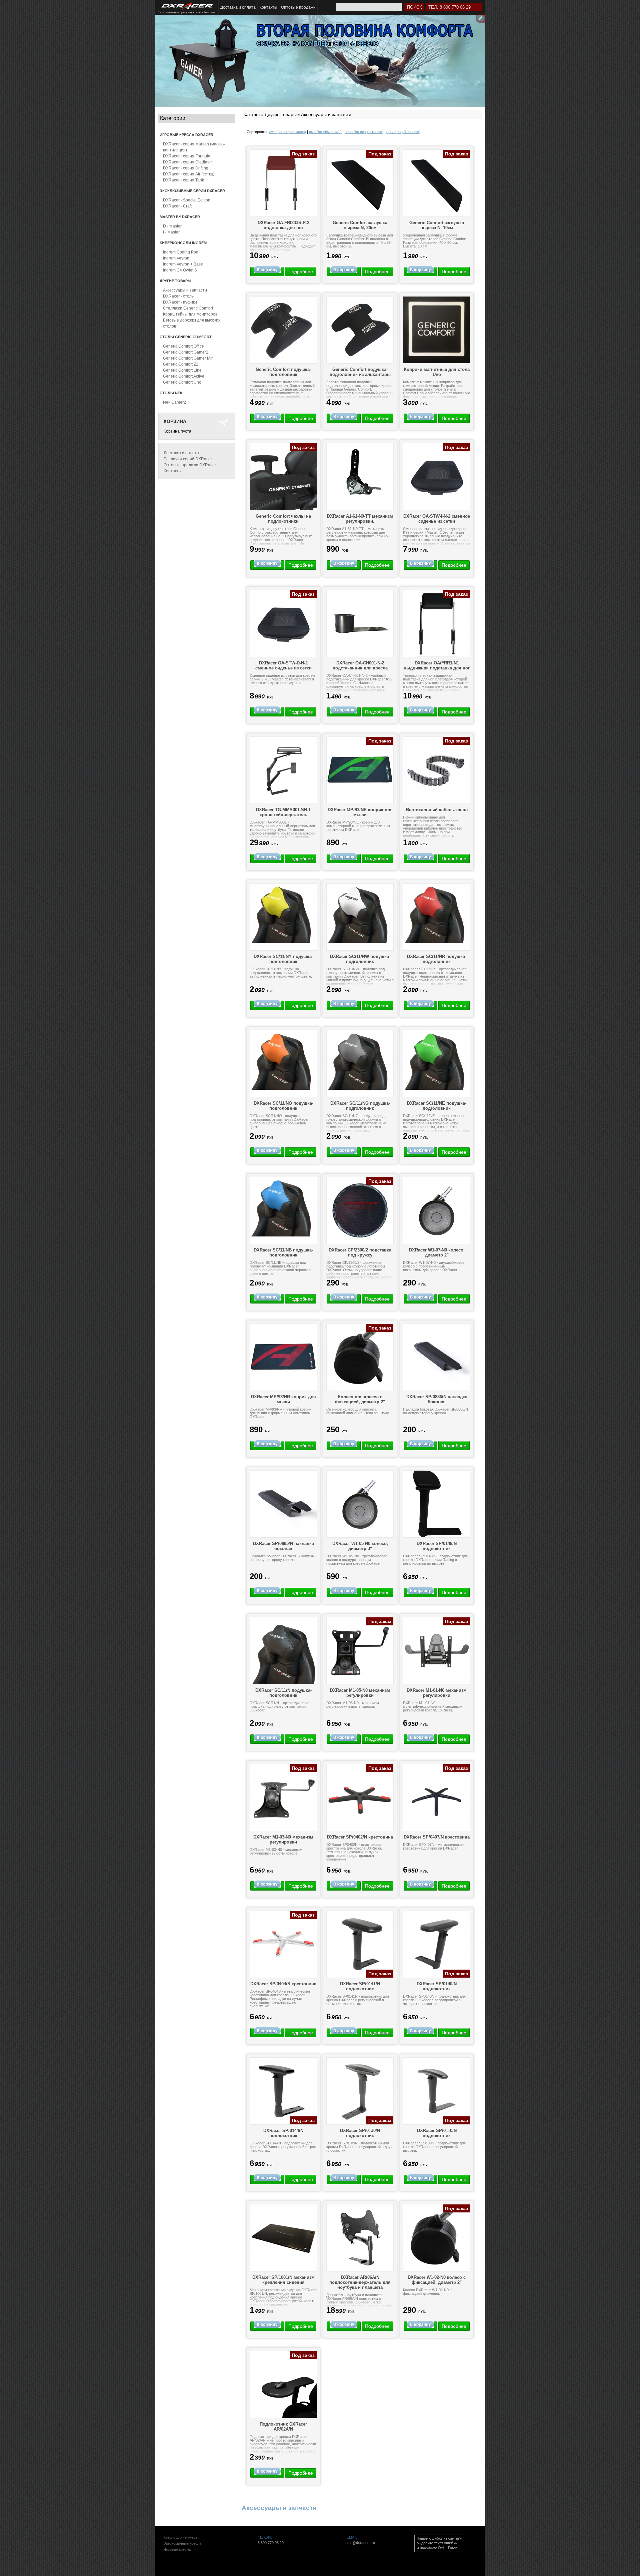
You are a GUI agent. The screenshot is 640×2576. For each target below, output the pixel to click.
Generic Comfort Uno (182, 382)
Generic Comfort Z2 (181, 364)
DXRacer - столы (179, 296)
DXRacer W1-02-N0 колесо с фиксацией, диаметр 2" (437, 2280)
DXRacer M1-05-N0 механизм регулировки (360, 1693)
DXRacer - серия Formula (187, 156)
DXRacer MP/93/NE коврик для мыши (360, 812)
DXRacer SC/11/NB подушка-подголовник (283, 1252)
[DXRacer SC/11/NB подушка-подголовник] (283, 1207)
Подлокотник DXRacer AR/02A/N (283, 2427)
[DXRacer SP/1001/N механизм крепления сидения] (283, 2238)
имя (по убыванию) (325, 132)
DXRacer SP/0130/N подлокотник (360, 2133)
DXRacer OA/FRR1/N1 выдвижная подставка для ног (437, 665)
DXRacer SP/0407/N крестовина (437, 1837)
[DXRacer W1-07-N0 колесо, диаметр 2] (437, 1210)
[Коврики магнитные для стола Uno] (437, 330)
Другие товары (281, 114)
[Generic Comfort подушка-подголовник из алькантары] (360, 330)
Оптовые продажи (298, 7)
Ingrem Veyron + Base (183, 264)
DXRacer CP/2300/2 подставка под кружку (360, 1252)
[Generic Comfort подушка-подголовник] (283, 330)
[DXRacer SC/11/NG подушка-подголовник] (360, 1060)
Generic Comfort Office (183, 346)
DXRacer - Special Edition (187, 200)
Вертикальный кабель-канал (437, 810)
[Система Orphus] (440, 2543)
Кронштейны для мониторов (190, 314)
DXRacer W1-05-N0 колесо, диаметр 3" (360, 1546)
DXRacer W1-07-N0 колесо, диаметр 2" (437, 1252)
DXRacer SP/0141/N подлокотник (360, 1986)
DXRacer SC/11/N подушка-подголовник (283, 1693)
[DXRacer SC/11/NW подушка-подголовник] (360, 913)
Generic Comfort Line (182, 370)
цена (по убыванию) (403, 132)
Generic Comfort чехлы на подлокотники (283, 519)
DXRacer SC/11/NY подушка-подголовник (283, 959)
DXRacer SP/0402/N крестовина (360, 1837)
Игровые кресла (177, 2549)
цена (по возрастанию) (364, 132)
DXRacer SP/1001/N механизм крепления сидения (283, 2280)
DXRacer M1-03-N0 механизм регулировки (283, 1840)
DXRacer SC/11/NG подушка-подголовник (360, 1106)
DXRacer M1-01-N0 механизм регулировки (437, 1693)
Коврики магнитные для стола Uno (437, 372)
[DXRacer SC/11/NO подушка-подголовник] (283, 1060)
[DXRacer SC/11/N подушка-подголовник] (283, 1651)
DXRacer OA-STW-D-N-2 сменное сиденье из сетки (283, 665)
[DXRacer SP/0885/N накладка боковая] (283, 1504)
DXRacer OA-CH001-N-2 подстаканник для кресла (360, 665)
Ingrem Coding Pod (181, 252)
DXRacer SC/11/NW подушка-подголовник (360, 959)
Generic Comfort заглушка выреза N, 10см (437, 225)
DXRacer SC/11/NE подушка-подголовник (437, 1106)
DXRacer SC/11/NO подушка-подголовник (283, 1106)
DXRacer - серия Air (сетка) (189, 174)
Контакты (268, 7)
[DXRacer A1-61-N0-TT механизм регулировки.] (360, 477)
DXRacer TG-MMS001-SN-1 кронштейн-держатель (283, 812)
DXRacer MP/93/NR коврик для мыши (283, 1399)
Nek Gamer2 (174, 402)
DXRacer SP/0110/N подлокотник (437, 2133)
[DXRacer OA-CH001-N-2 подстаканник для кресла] (360, 623)
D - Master (172, 226)
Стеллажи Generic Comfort (188, 308)
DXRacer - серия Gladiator (187, 162)
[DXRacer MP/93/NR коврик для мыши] (283, 1357)
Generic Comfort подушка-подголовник (283, 372)
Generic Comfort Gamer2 (186, 352)
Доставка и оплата (238, 7)
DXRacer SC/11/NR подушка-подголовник (437, 959)
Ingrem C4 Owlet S (180, 270)
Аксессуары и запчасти (185, 290)
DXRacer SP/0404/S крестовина (283, 1984)
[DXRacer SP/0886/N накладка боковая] (437, 1357)
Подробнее (301, 272)
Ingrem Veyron (176, 258)
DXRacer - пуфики (180, 302)
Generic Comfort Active (184, 376)
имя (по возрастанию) (287, 132)
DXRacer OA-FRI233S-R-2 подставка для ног (283, 225)
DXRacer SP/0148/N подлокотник (437, 1546)
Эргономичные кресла (182, 2543)
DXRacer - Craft (177, 206)
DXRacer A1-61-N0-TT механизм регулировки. (360, 519)
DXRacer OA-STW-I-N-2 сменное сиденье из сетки (437, 519)
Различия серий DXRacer (188, 459)
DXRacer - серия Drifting (186, 168)
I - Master (171, 232)
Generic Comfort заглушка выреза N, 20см (360, 225)
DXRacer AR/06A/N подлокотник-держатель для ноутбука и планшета (360, 2282)
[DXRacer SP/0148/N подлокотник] (437, 1504)
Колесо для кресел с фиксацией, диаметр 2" (360, 1399)
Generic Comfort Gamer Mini (189, 358)
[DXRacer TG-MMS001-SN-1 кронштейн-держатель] (283, 770)
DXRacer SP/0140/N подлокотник (437, 1986)
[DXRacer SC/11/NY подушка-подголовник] (283, 913)
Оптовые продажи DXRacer (190, 465)
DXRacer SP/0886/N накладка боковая (437, 1399)
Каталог (252, 114)
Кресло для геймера (180, 2537)
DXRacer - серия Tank (183, 180)
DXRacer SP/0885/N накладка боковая (283, 1546)
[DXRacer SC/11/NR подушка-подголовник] (437, 913)
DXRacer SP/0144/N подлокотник (283, 2133)
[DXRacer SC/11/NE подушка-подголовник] (437, 1060)
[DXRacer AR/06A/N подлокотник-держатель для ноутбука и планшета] (360, 2238)
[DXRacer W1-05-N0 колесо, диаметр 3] (360, 1504)
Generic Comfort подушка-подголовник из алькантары (360, 372)
